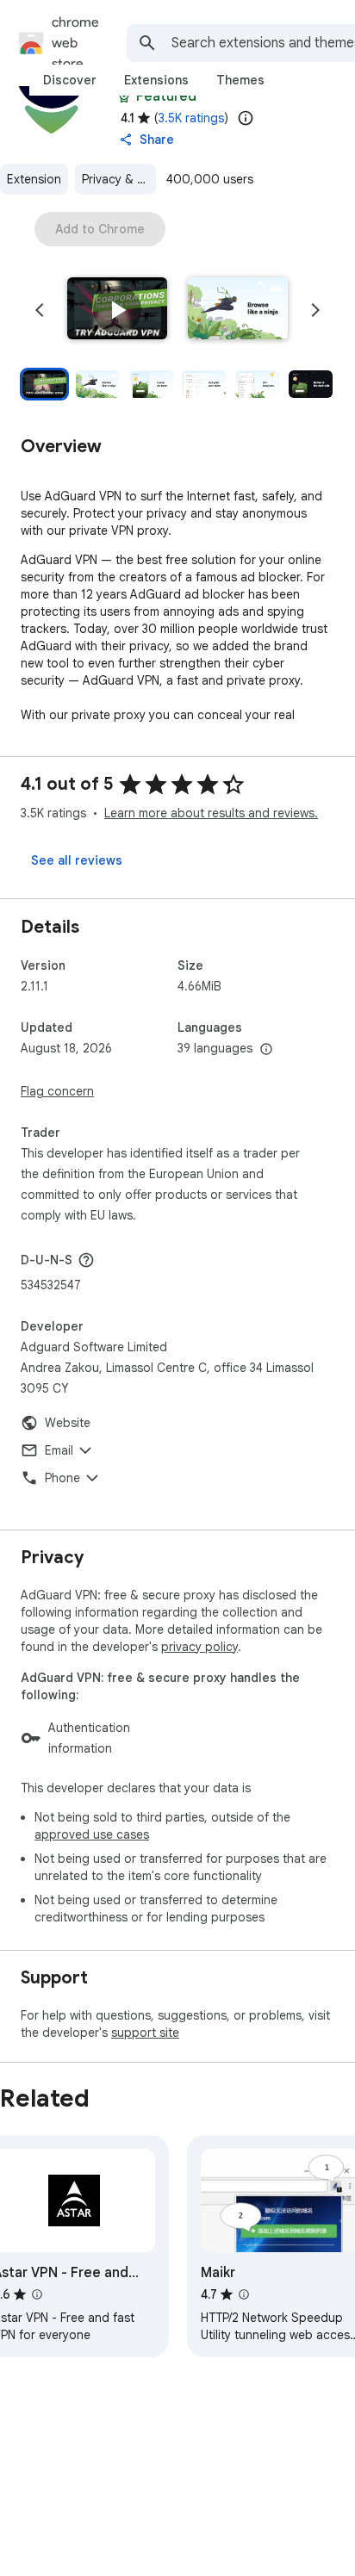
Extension (34, 179)
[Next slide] (315, 310)
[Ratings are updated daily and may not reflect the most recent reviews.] (246, 118)
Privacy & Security (119, 179)
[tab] (70, 80)
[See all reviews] (77, 860)
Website (68, 1423)
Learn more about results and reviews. (211, 813)
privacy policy (199, 1647)
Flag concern (57, 1091)
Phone (62, 1478)
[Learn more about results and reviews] (86, 1260)
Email (59, 1450)
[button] (117, 310)
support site (145, 2033)
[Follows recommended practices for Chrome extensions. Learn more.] (124, 96)
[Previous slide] (40, 310)
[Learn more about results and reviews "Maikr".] (244, 2294)
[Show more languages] (266, 1050)
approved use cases (92, 1834)
